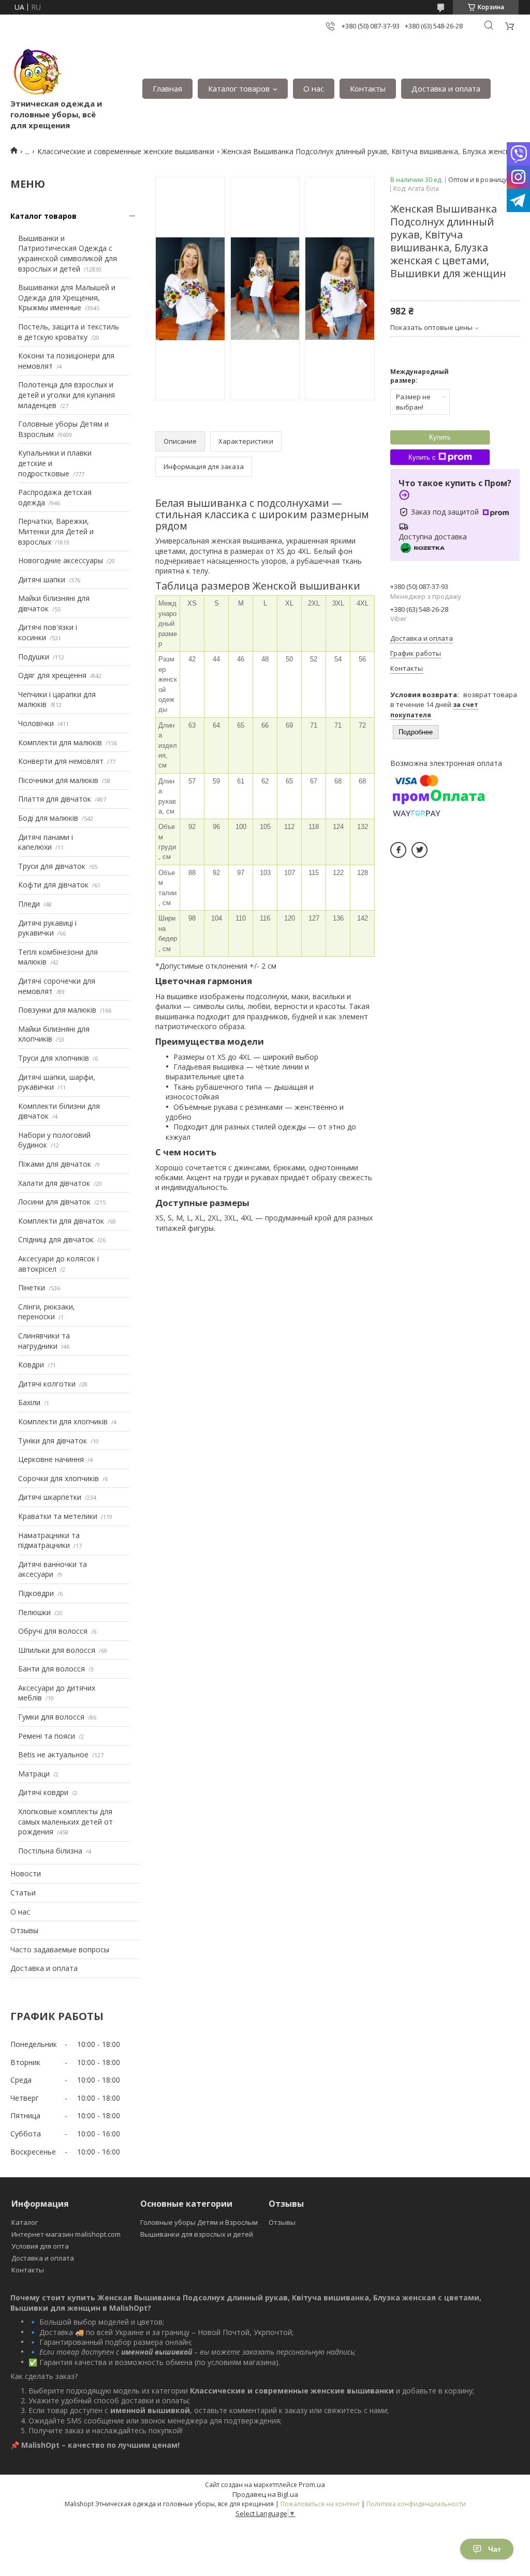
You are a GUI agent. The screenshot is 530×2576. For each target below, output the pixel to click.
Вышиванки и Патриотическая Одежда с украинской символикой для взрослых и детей (68, 253)
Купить (440, 437)
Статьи (23, 1893)
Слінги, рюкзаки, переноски (47, 1312)
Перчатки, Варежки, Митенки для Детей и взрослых (56, 531)
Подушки (34, 657)
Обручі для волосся (53, 1631)
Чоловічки (36, 723)
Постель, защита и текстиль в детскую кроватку (69, 332)
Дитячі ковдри (43, 1792)
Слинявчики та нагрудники (44, 1341)
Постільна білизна (50, 1851)
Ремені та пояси (47, 1736)
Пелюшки (34, 1612)
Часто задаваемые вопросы (60, 1949)
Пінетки (32, 1287)
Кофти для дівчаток (53, 885)
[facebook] (398, 850)
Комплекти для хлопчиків (63, 1421)
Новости (26, 1873)
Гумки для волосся (51, 1717)
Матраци (34, 1774)
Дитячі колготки (47, 1384)
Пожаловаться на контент (320, 2504)
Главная (167, 88)
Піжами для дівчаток (55, 1164)
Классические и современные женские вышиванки (126, 151)
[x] (419, 850)
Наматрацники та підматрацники (49, 1540)
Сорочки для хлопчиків (58, 1478)
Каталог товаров (239, 88)
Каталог (25, 2222)
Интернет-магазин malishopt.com (66, 2234)
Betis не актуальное (53, 1754)
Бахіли (29, 1402)
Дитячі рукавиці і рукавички (47, 928)
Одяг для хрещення (52, 675)
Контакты (368, 88)
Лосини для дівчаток (54, 1202)
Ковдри (31, 1365)
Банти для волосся (51, 1669)
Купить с (422, 457)
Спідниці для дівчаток (56, 1239)
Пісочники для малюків (58, 780)
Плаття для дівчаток (55, 799)
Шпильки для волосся (57, 1650)
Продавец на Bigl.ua (265, 2494)
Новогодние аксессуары (61, 560)
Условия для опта (40, 2246)
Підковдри (36, 1593)
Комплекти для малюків (60, 742)
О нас (314, 88)
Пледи (29, 904)
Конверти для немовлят (61, 761)
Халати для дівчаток (54, 1183)
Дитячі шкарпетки (50, 1497)
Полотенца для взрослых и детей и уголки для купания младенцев (67, 395)
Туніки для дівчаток (53, 1441)
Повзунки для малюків (57, 1010)
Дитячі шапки (42, 579)
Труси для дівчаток (52, 866)
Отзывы (24, 1930)
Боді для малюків (48, 818)
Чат (495, 2549)
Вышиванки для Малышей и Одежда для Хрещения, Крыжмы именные (67, 297)
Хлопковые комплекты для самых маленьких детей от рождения (65, 1821)
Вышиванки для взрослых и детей (197, 2234)
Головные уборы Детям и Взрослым (199, 2222)
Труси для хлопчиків (54, 1058)
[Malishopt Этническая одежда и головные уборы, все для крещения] (36, 72)
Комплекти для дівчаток (61, 1221)
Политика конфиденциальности (416, 2504)
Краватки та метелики (58, 1516)
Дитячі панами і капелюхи (46, 842)
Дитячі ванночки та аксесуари (53, 1569)
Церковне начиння (51, 1459)
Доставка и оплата (446, 88)
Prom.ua (312, 2484)
